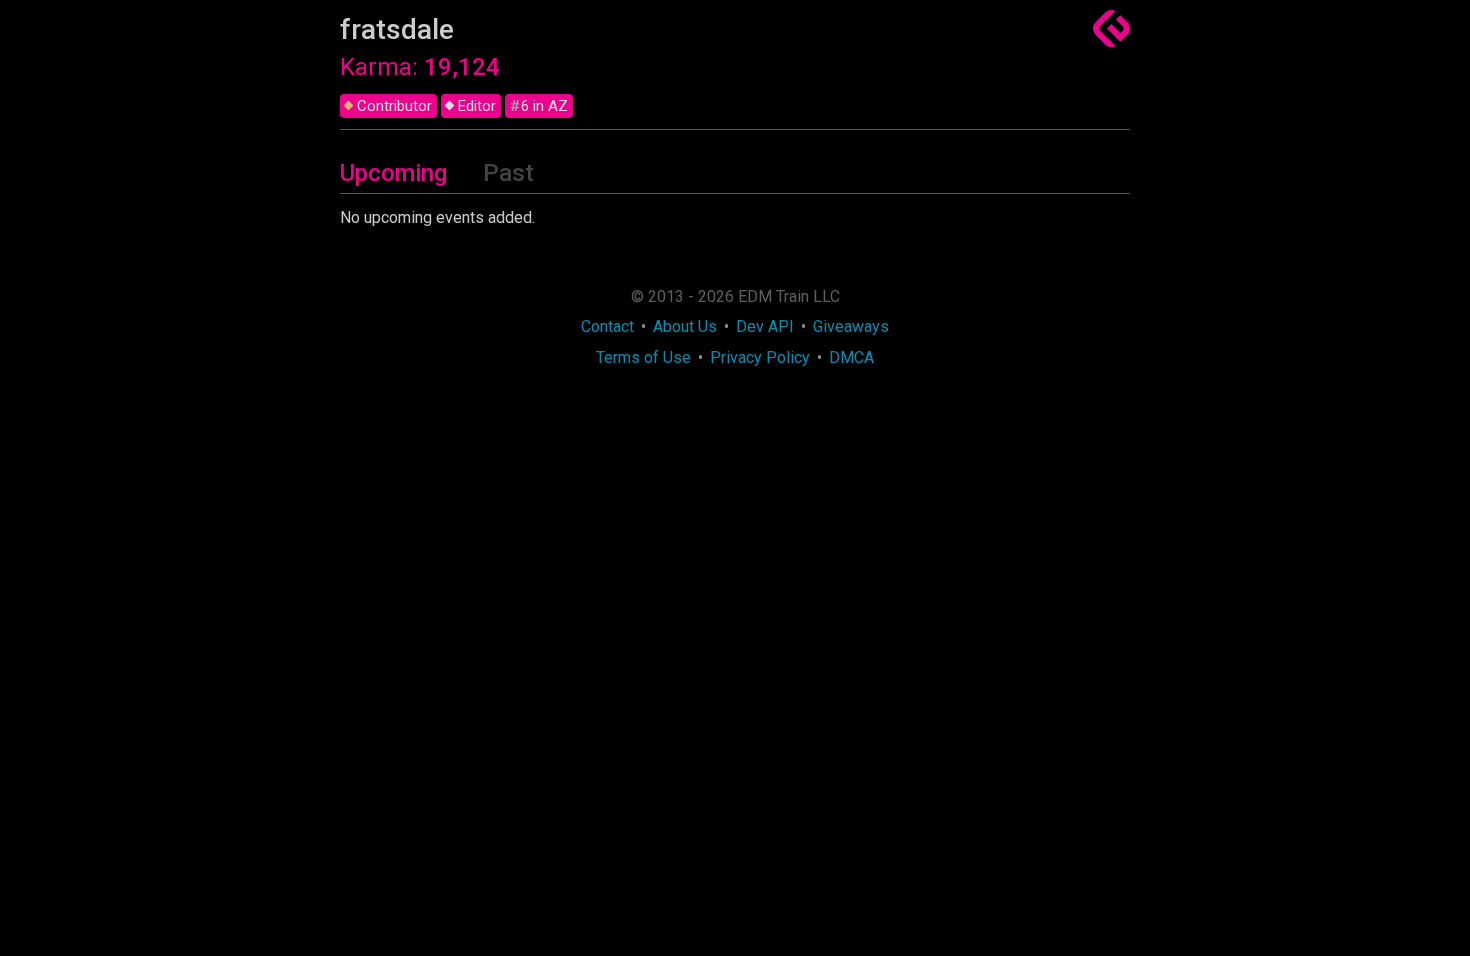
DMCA (851, 357)
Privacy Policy (760, 357)
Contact (607, 326)
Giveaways (851, 326)
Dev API (765, 326)
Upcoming (393, 173)
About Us (685, 326)
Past (508, 173)
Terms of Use (643, 357)
